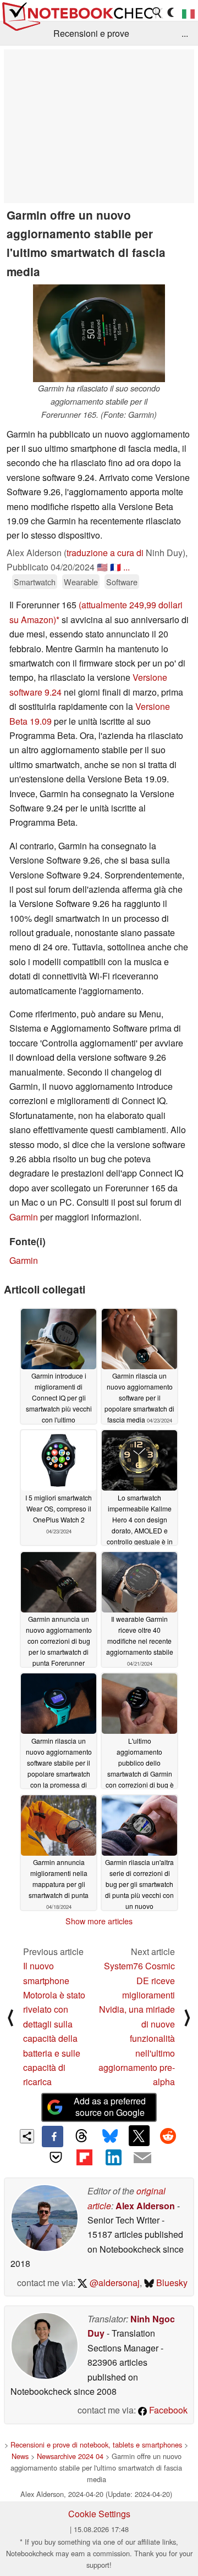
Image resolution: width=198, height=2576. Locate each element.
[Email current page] (142, 2158)
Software (122, 582)
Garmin (24, 1217)
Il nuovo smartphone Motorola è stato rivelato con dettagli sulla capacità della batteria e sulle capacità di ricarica (54, 2024)
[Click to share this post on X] (139, 2136)
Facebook (167, 2410)
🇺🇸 (102, 567)
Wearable (81, 582)
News (20, 2456)
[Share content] (27, 2137)
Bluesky (171, 2283)
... (185, 33)
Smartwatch (35, 582)
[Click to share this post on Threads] (81, 2136)
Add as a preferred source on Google (110, 2107)
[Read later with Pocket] (56, 2158)
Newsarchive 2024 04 (70, 2456)
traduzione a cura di (105, 553)
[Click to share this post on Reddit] (168, 2136)
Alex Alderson (145, 2206)
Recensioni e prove (91, 33)
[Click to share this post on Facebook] (52, 2136)
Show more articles (99, 1921)
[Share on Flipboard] (85, 2158)
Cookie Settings (99, 2514)
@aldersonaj (114, 2283)
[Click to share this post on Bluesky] (110, 2136)
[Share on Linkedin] (113, 2158)
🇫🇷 (116, 567)
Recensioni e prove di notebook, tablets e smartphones (96, 2445)
